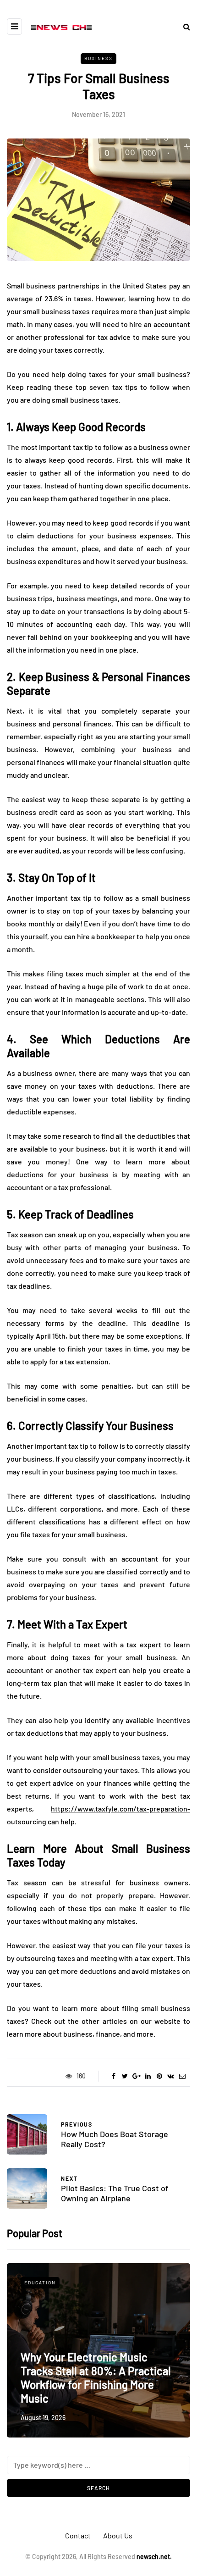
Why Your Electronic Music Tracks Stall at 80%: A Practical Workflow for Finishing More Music (96, 2378)
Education (40, 2282)
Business (98, 58)
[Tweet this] (125, 2076)
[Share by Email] (182, 2076)
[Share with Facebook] (113, 2076)
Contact (78, 2535)
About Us (118, 2535)
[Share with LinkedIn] (148, 2076)
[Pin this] (159, 2076)
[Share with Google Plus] (136, 2076)
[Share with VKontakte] (171, 2076)
